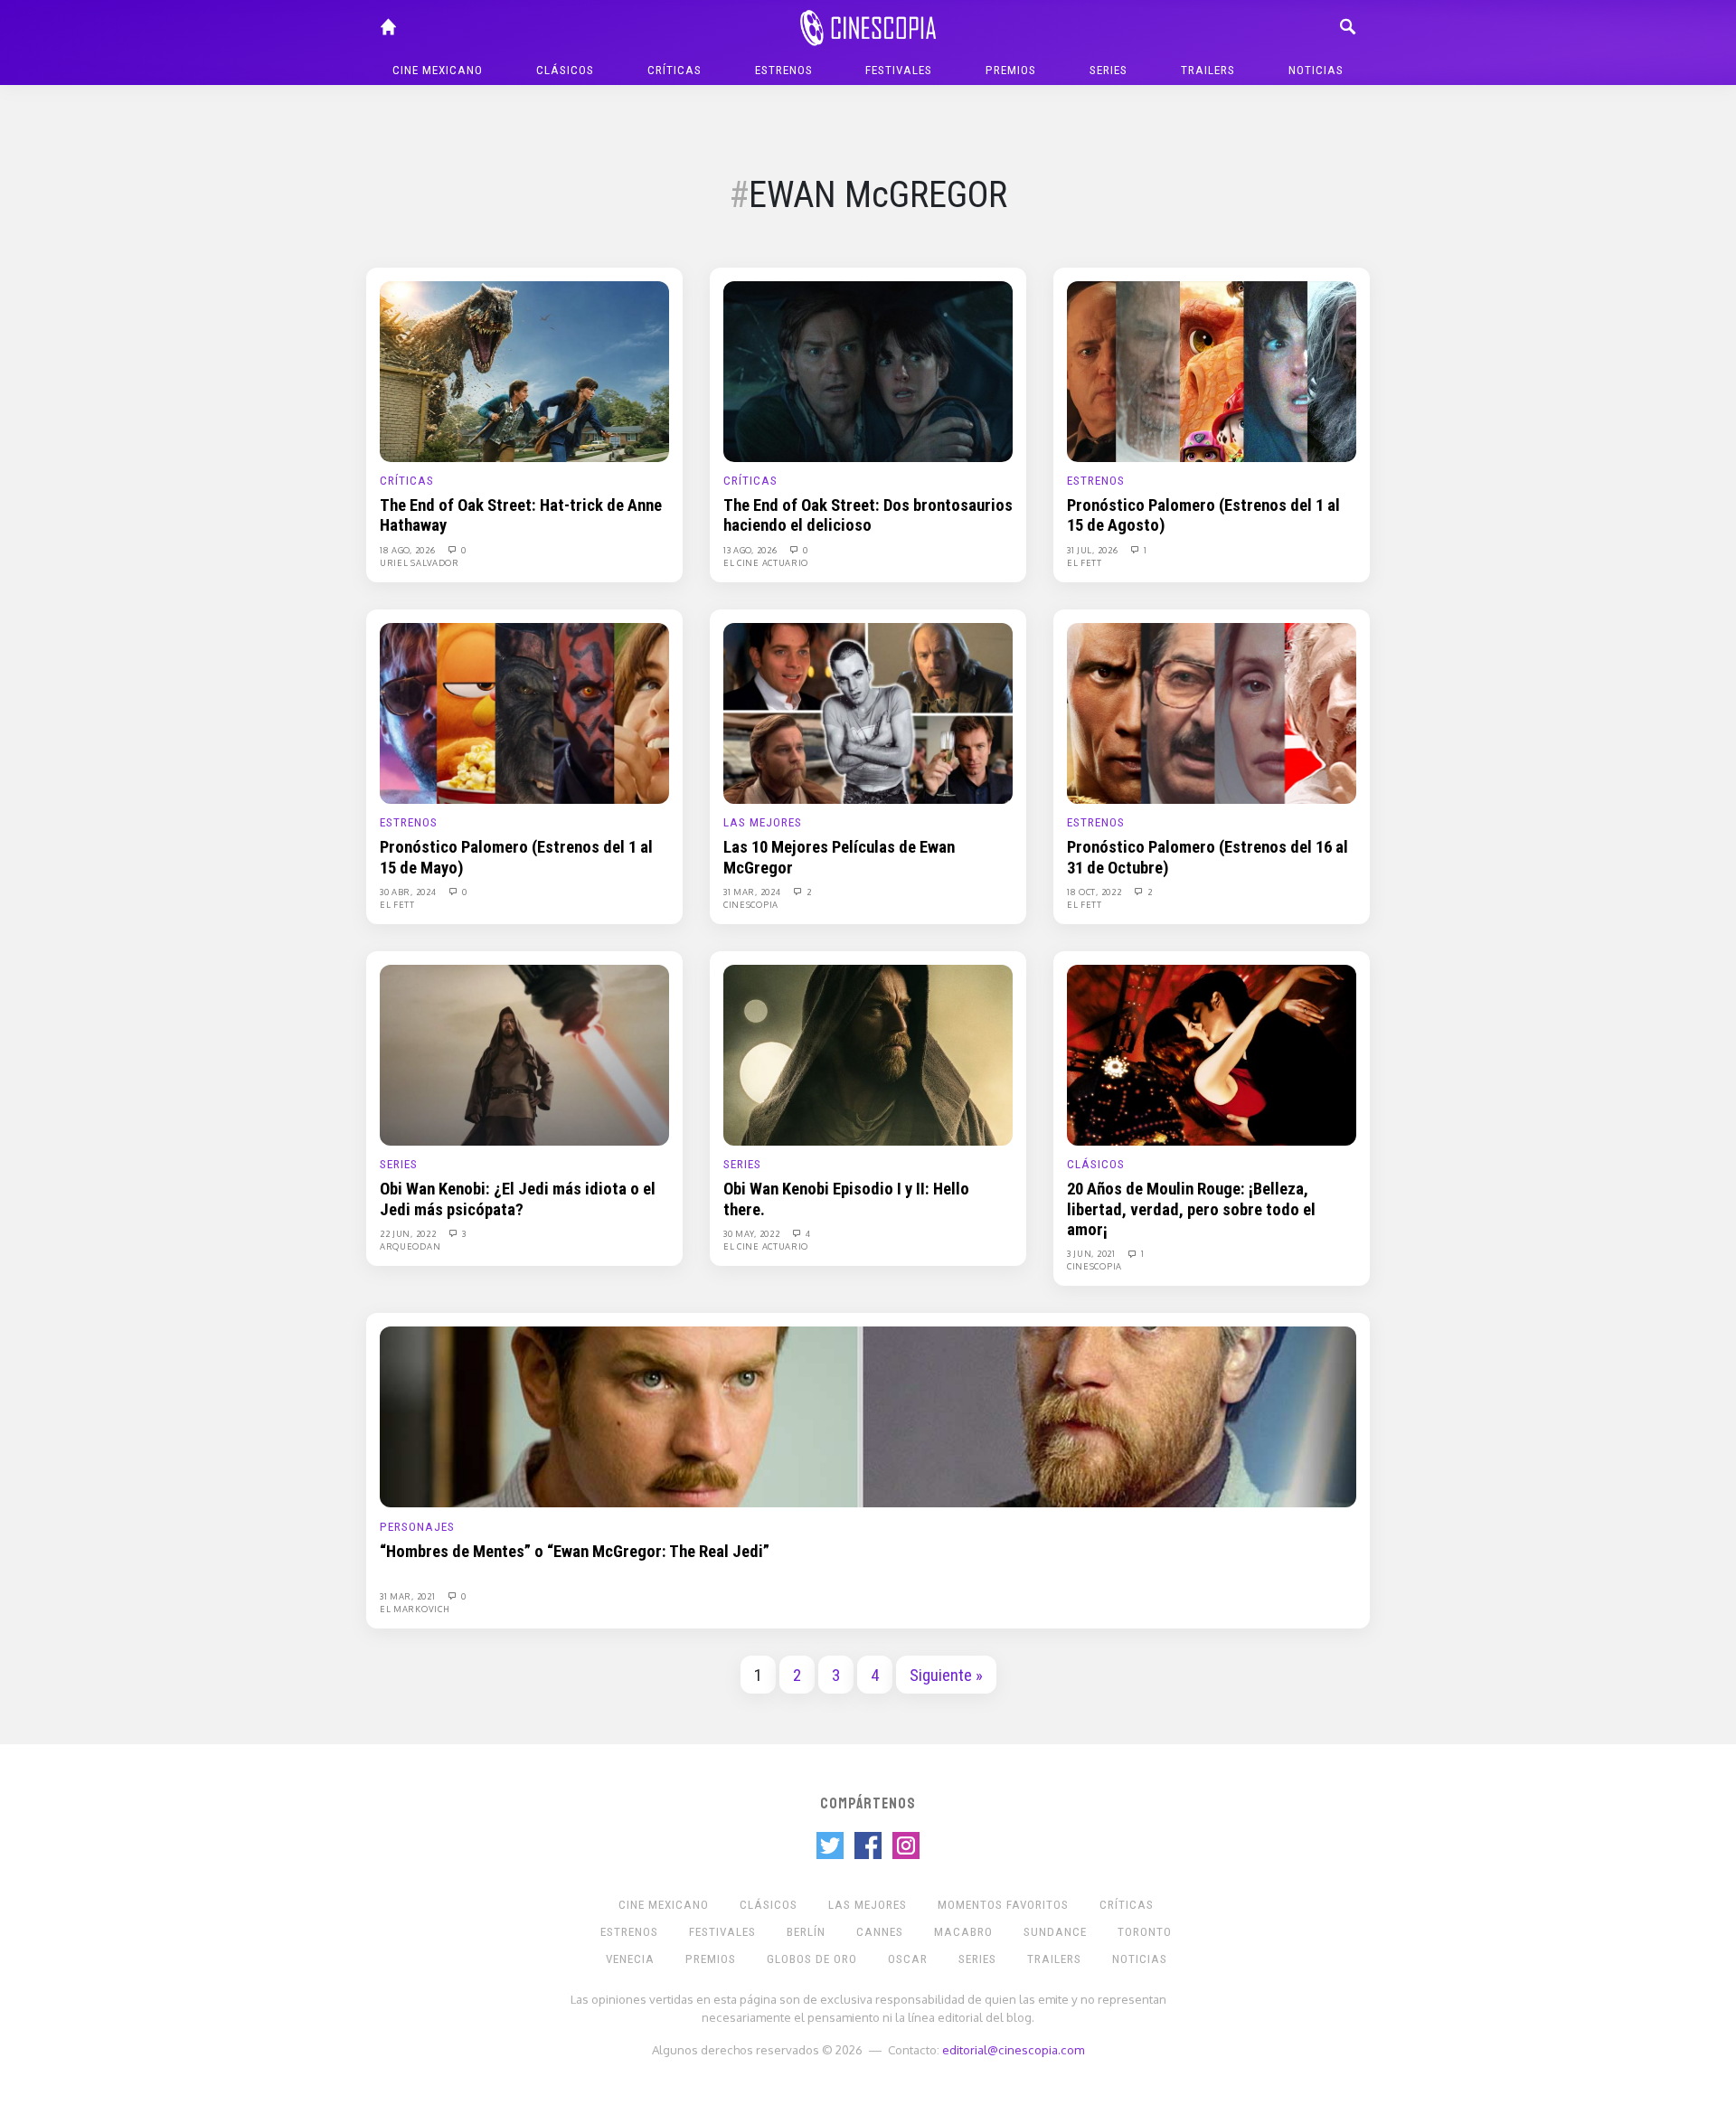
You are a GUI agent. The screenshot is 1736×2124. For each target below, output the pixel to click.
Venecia (630, 1959)
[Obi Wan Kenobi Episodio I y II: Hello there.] (868, 1054)
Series (1109, 70)
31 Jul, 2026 (1094, 550)
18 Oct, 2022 (1095, 892)
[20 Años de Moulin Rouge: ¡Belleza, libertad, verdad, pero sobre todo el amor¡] (1212, 1054)
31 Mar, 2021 (409, 1596)
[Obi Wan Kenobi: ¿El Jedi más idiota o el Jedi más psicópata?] (524, 1054)
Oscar (908, 1959)
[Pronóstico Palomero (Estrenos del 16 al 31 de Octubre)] (1212, 713)
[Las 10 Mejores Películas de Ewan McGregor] (868, 713)
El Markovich (415, 1609)
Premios (1011, 70)
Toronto (1145, 1932)
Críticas (675, 70)
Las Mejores (763, 822)
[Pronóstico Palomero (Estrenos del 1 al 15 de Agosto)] (1212, 371)
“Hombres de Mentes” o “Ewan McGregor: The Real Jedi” (575, 1552)
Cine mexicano (438, 70)
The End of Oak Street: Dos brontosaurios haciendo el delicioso (868, 515)
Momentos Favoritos (1003, 1905)
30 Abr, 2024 (409, 892)
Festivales (899, 70)
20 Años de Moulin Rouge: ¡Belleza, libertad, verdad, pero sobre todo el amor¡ (1191, 1209)
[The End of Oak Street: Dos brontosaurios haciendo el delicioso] (868, 371)
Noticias (1316, 70)
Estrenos (784, 70)
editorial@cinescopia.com (1013, 2049)
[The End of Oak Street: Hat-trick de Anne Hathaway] (524, 371)
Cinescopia (751, 904)
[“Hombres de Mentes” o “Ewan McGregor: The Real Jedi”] (868, 1416)
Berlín (806, 1932)
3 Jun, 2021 (1092, 1253)
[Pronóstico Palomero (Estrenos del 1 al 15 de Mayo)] (524, 713)
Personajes (417, 1527)
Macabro (963, 1932)
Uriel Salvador (420, 562)
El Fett (1085, 562)
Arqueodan (410, 1246)
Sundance (1055, 1932)
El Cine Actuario (766, 562)
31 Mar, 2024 (753, 892)
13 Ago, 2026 (751, 550)
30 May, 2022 (753, 1233)
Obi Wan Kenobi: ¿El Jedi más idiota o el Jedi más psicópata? (518, 1199)
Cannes (880, 1932)
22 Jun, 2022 (409, 1233)
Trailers (1208, 70)
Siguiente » (946, 1676)
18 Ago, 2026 (409, 550)
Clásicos (565, 70)
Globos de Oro (812, 1959)
